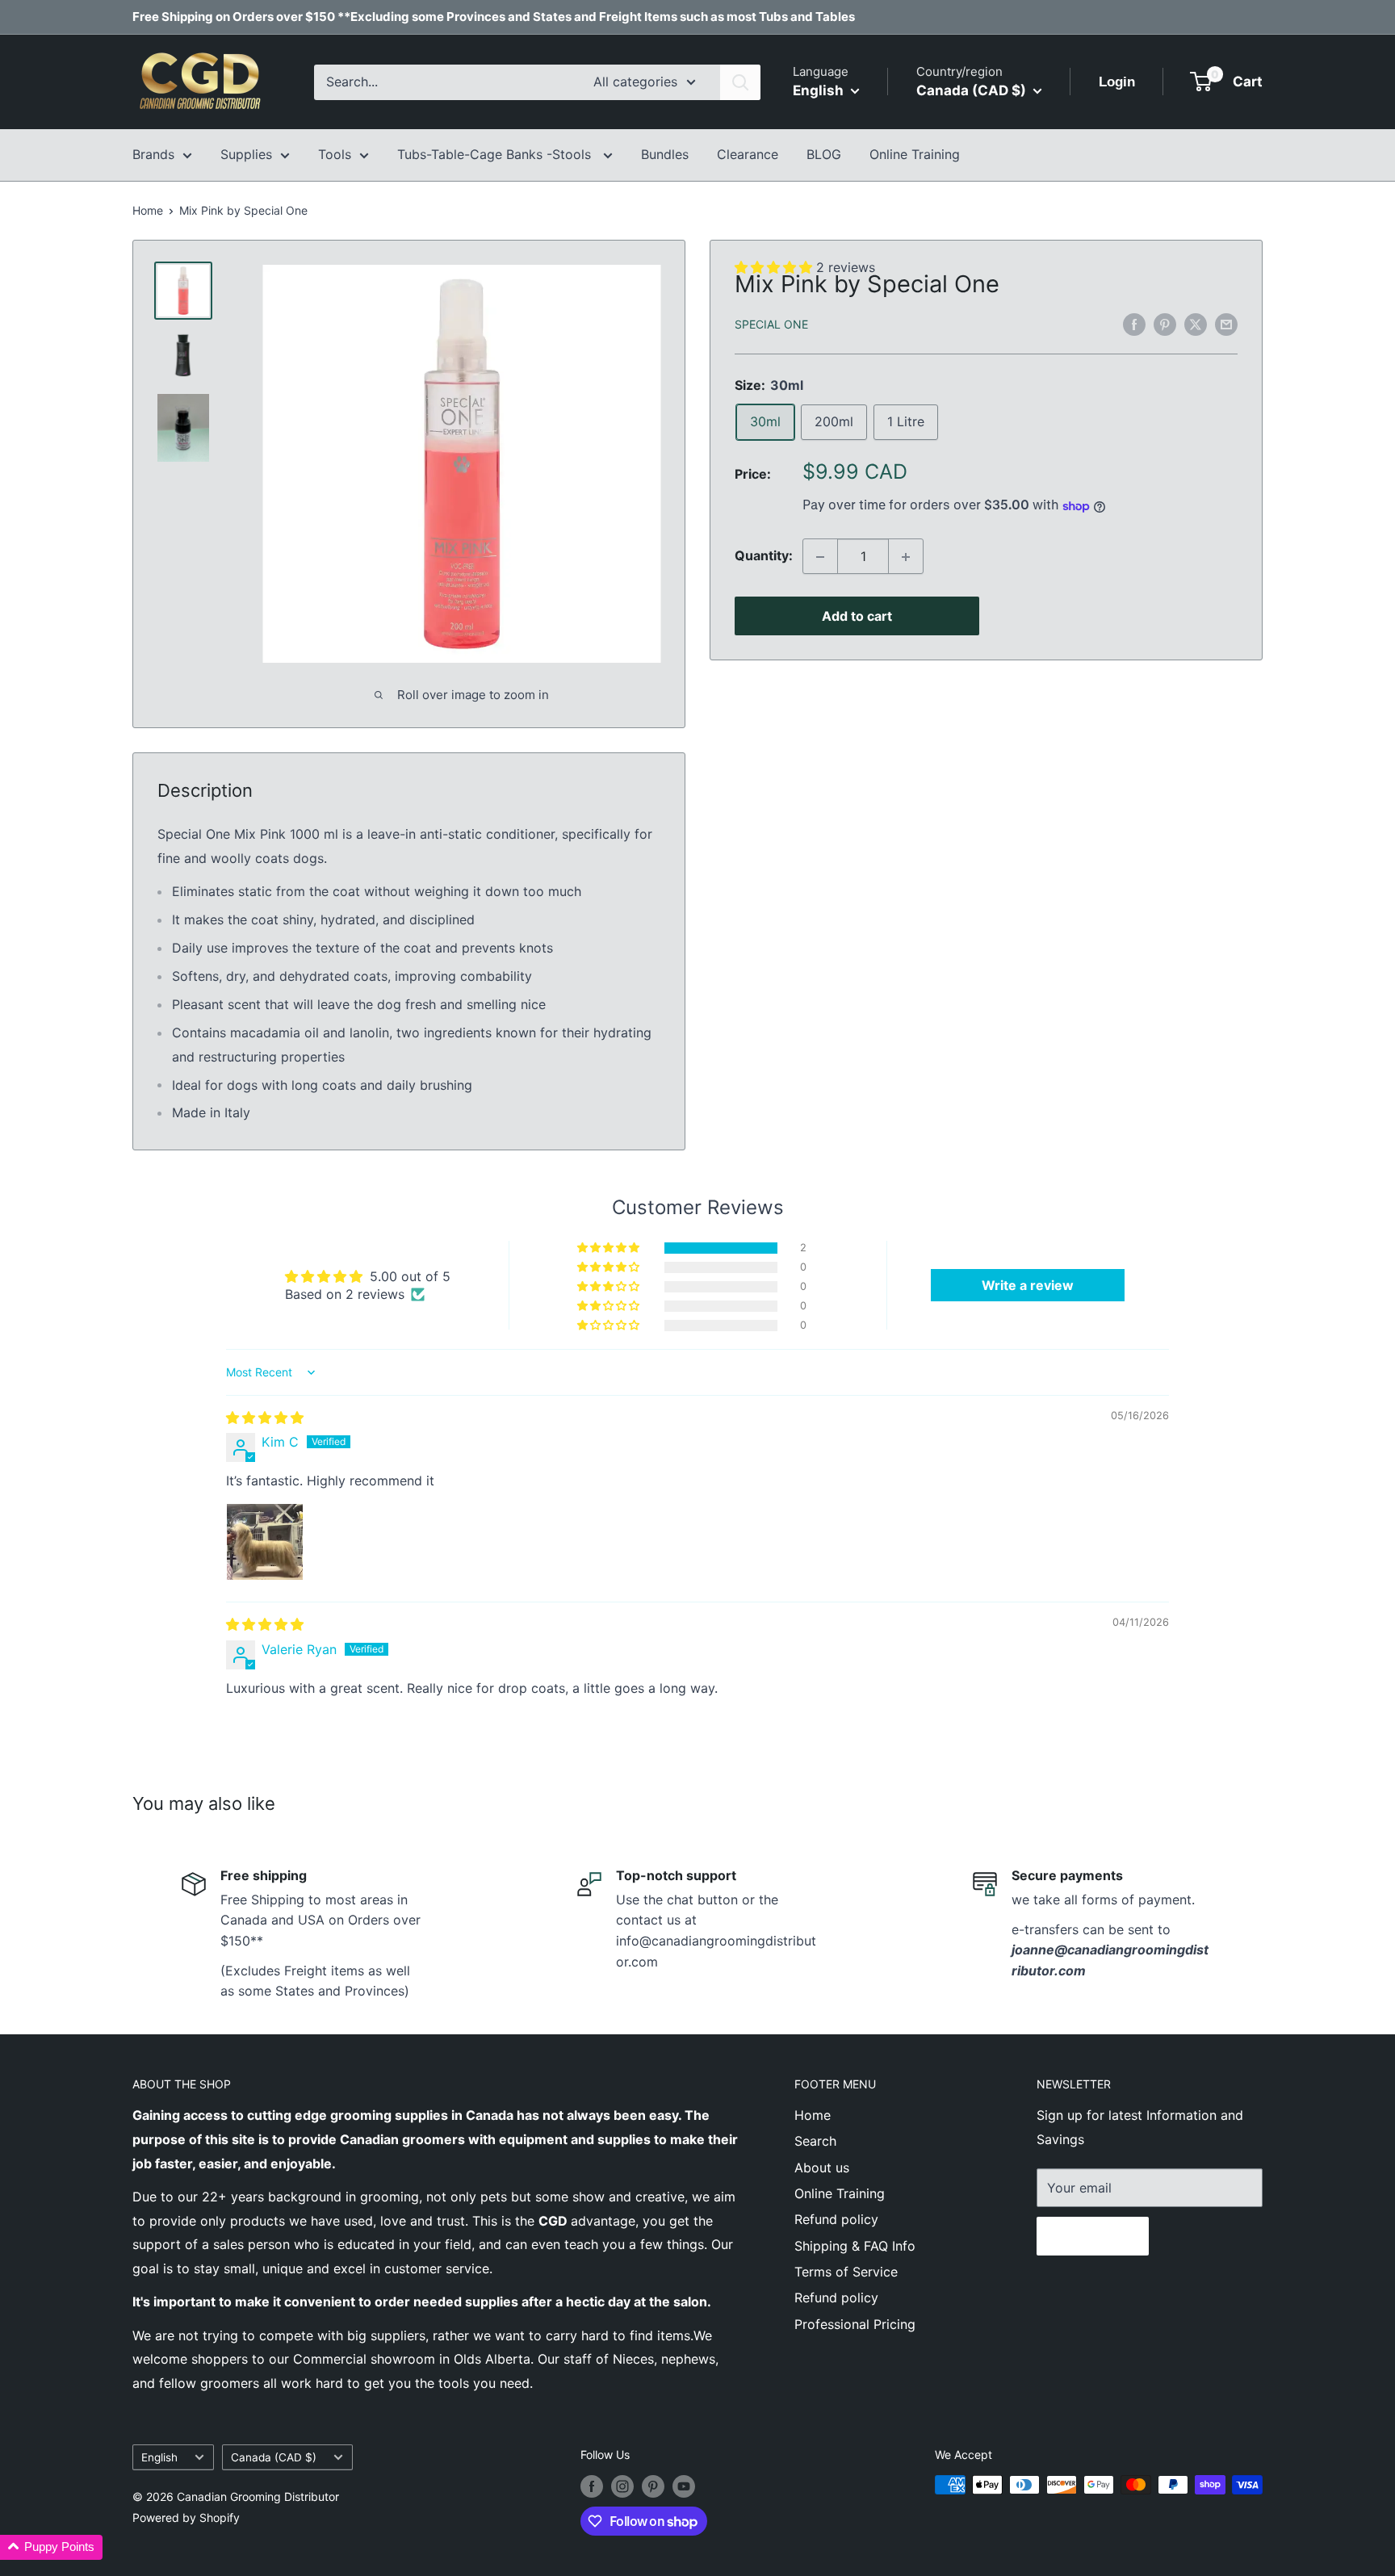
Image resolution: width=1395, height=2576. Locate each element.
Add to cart (857, 617)
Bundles (665, 154)
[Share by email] (1226, 324)
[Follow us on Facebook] (592, 2486)
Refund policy (836, 2219)
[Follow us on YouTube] (684, 2486)
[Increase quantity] (906, 557)
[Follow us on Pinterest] (653, 2486)
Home (148, 210)
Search (815, 2141)
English (159, 2457)
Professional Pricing (855, 2324)
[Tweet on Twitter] (1196, 324)
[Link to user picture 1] (265, 1542)
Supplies (246, 154)
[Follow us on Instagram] (622, 2486)
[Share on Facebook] (1134, 324)
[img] (265, 1418)
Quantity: (764, 556)
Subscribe (1093, 2236)
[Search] (740, 82)
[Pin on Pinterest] (1165, 324)
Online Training (915, 154)
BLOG (824, 154)
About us (822, 2168)
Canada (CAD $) (274, 2457)
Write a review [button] (1028, 1285)
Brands (153, 154)
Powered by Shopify (186, 2517)
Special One (771, 325)
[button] (610, 1248)
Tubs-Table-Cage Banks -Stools (496, 154)
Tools (335, 154)
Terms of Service (846, 2272)
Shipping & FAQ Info (855, 2246)
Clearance (748, 154)
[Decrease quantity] (820, 557)
